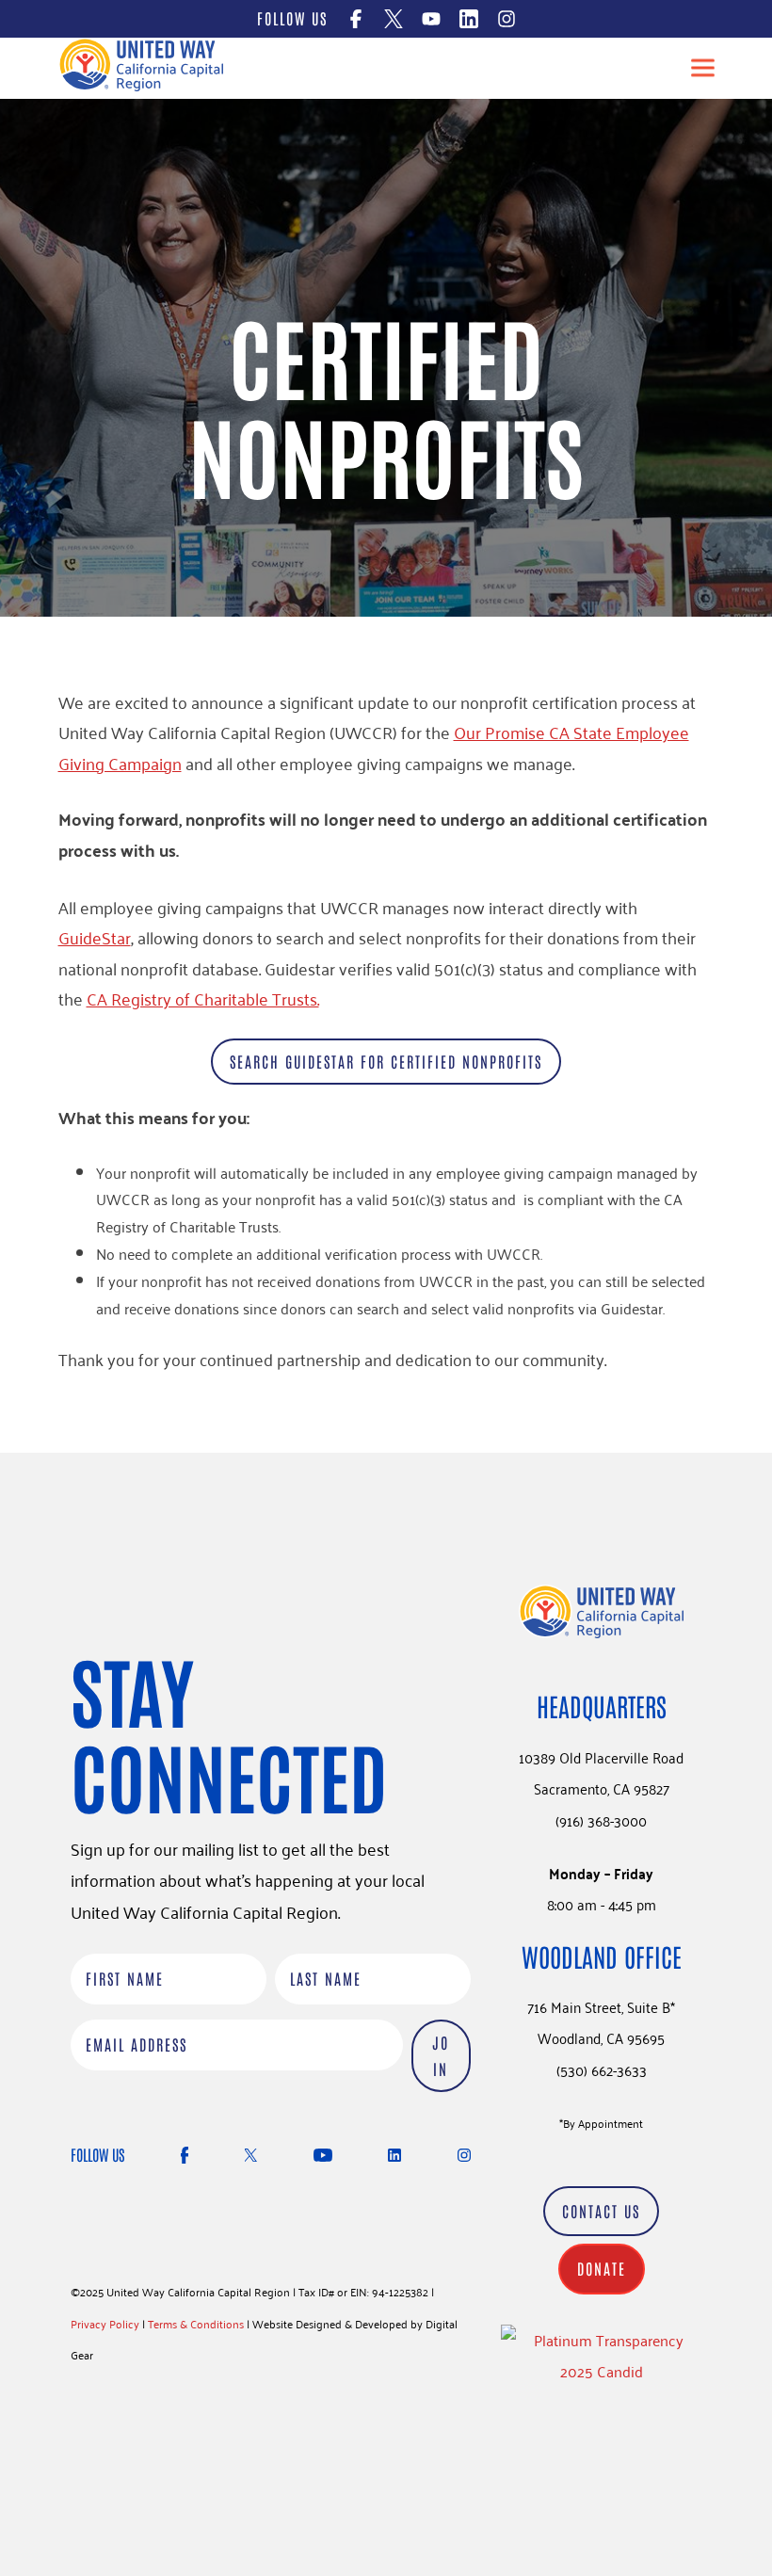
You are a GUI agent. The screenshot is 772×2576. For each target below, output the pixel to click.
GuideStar (95, 937)
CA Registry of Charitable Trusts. (203, 998)
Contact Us (601, 2211)
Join (441, 2056)
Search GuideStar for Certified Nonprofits (386, 1061)
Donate (602, 2268)
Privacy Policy (105, 2323)
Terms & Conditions (196, 2323)
